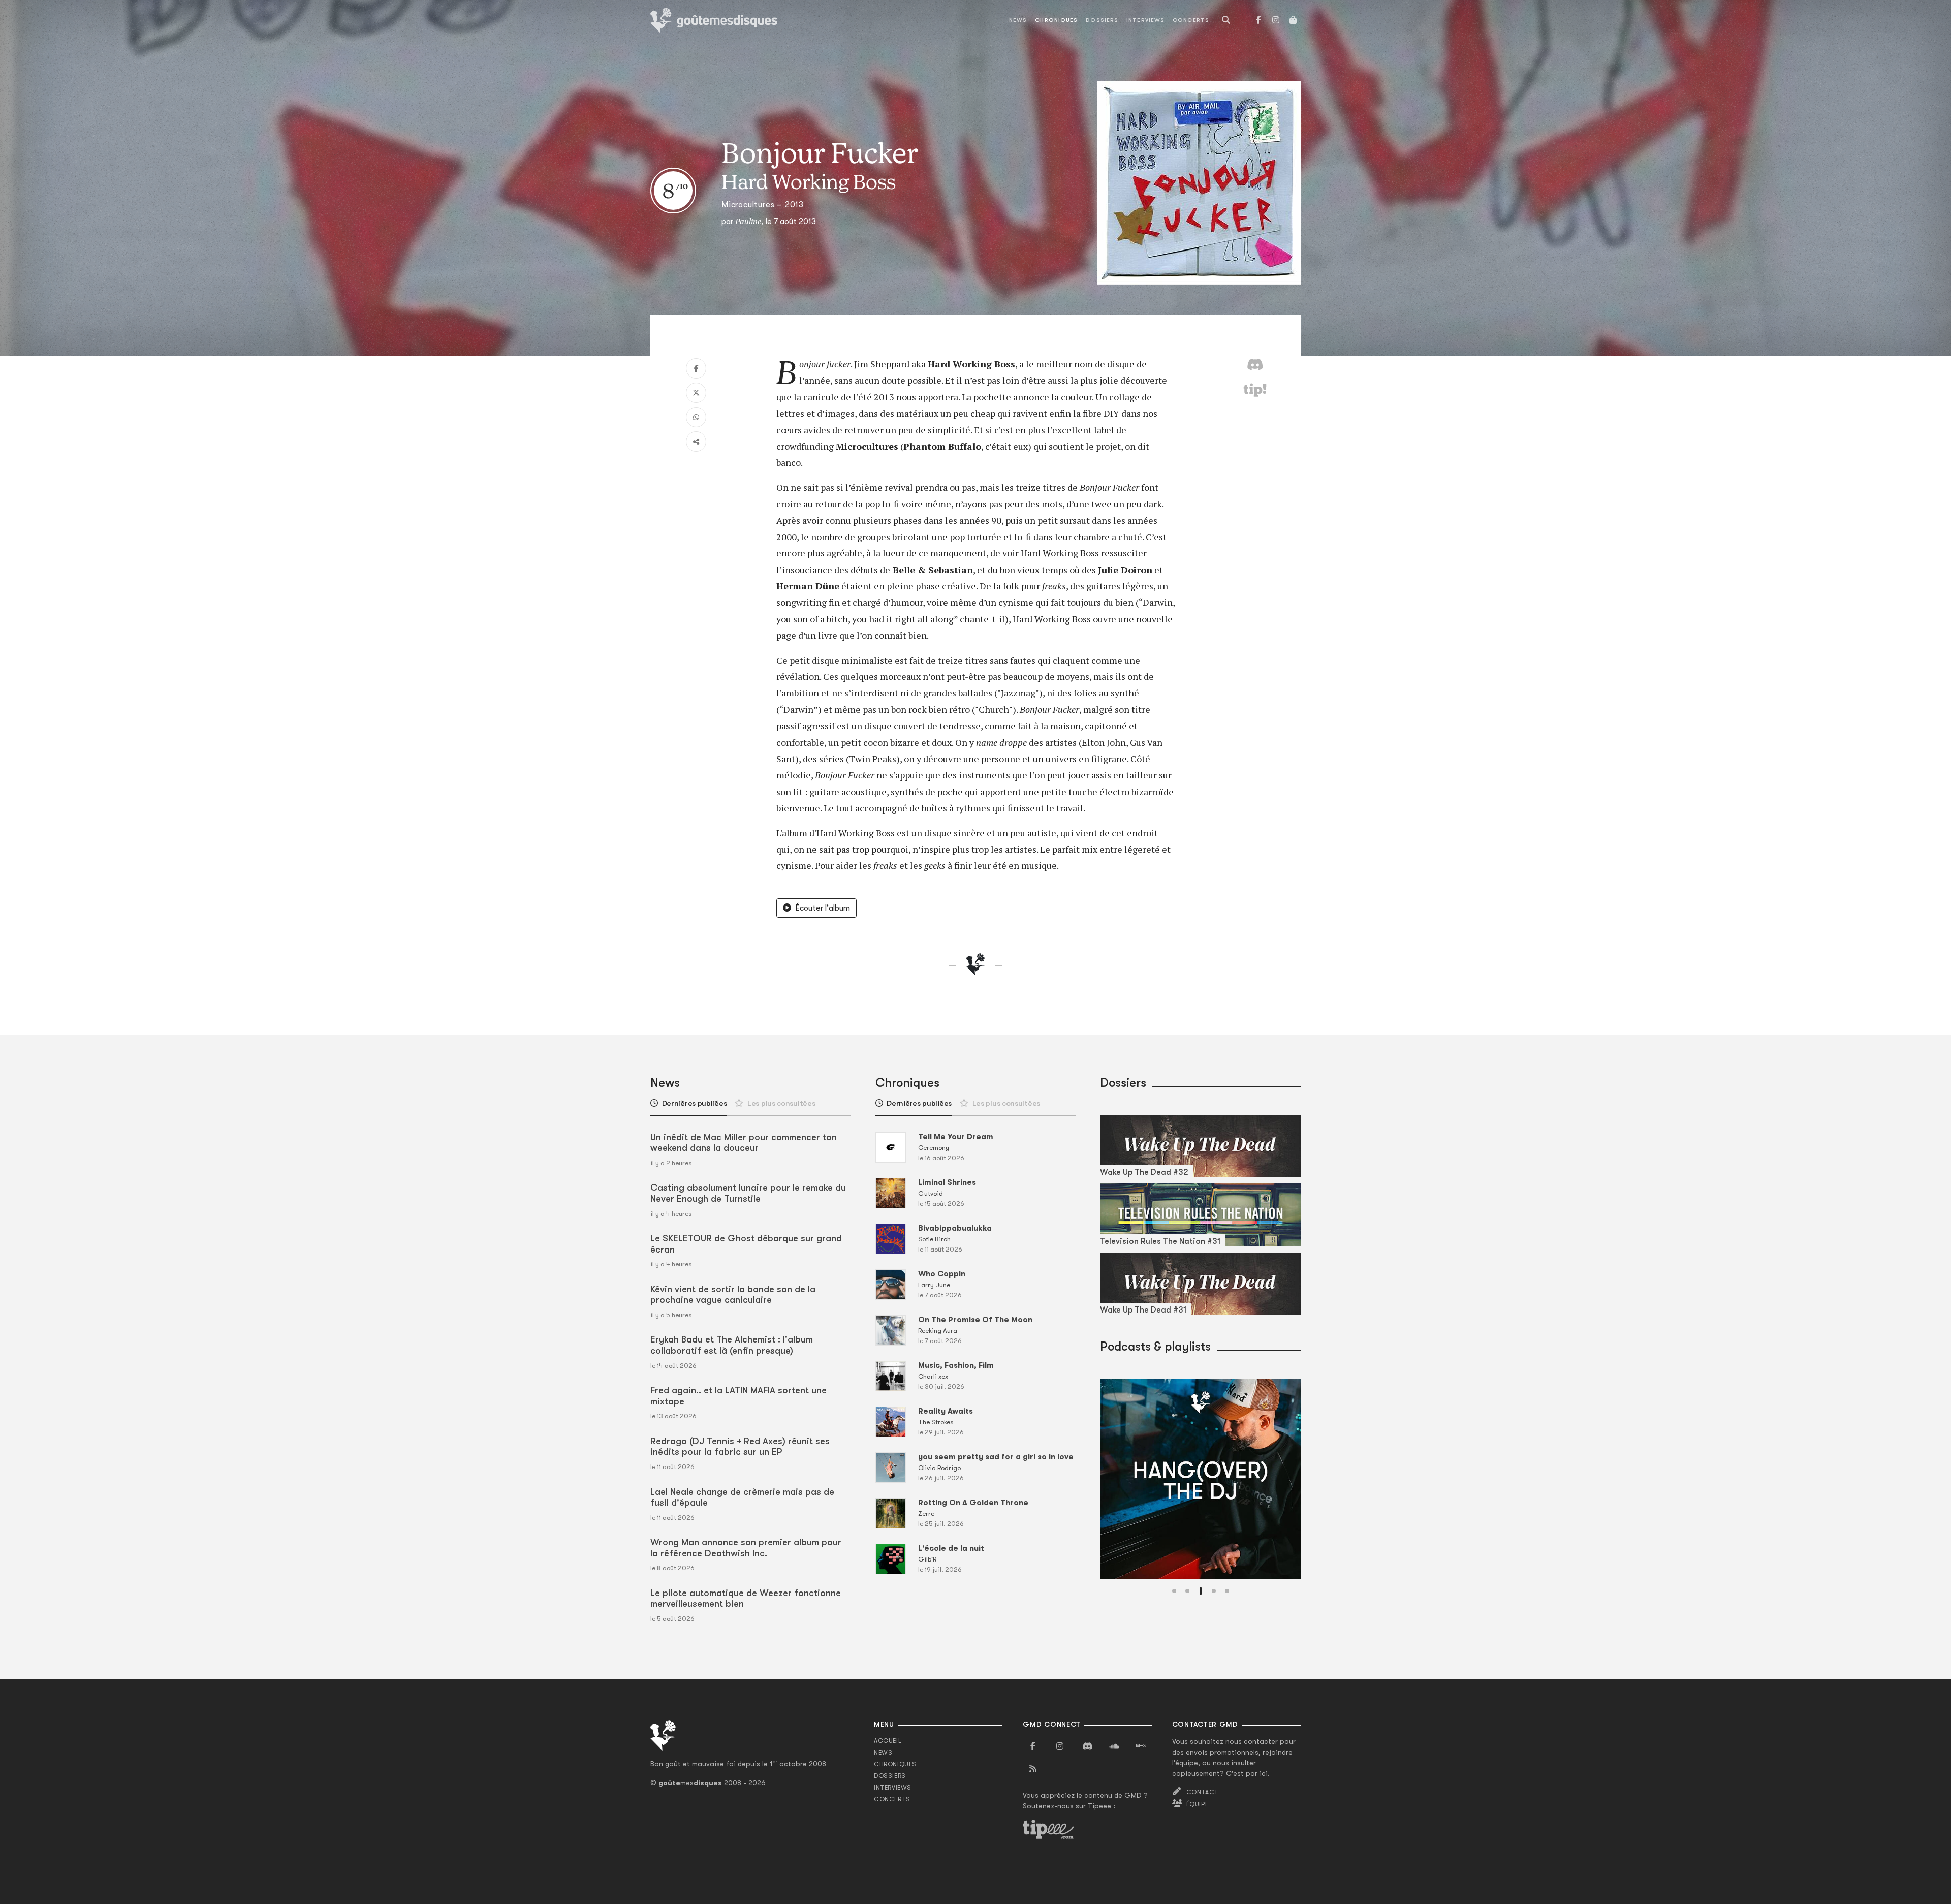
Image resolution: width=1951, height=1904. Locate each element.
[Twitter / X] (696, 393)
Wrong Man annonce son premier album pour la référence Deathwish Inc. (746, 1548)
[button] (1174, 1591)
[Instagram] (1276, 20)
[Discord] (1087, 1746)
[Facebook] (1258, 20)
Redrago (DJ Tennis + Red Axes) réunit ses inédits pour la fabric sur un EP (740, 1447)
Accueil (888, 1741)
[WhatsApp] (696, 417)
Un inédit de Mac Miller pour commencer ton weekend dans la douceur (744, 1143)
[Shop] (1293, 20)
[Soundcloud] (1114, 1746)
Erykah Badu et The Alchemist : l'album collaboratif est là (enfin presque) (732, 1345)
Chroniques (1056, 20)
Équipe (1198, 1804)
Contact (1202, 1792)
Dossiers (1102, 20)
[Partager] (696, 442)
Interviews (1145, 20)
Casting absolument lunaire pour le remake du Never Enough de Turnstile (748, 1193)
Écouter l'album (823, 908)
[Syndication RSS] (1033, 1769)
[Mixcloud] (1141, 1746)
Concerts (1191, 20)
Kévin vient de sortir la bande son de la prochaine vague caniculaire (733, 1295)
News (1018, 20)
